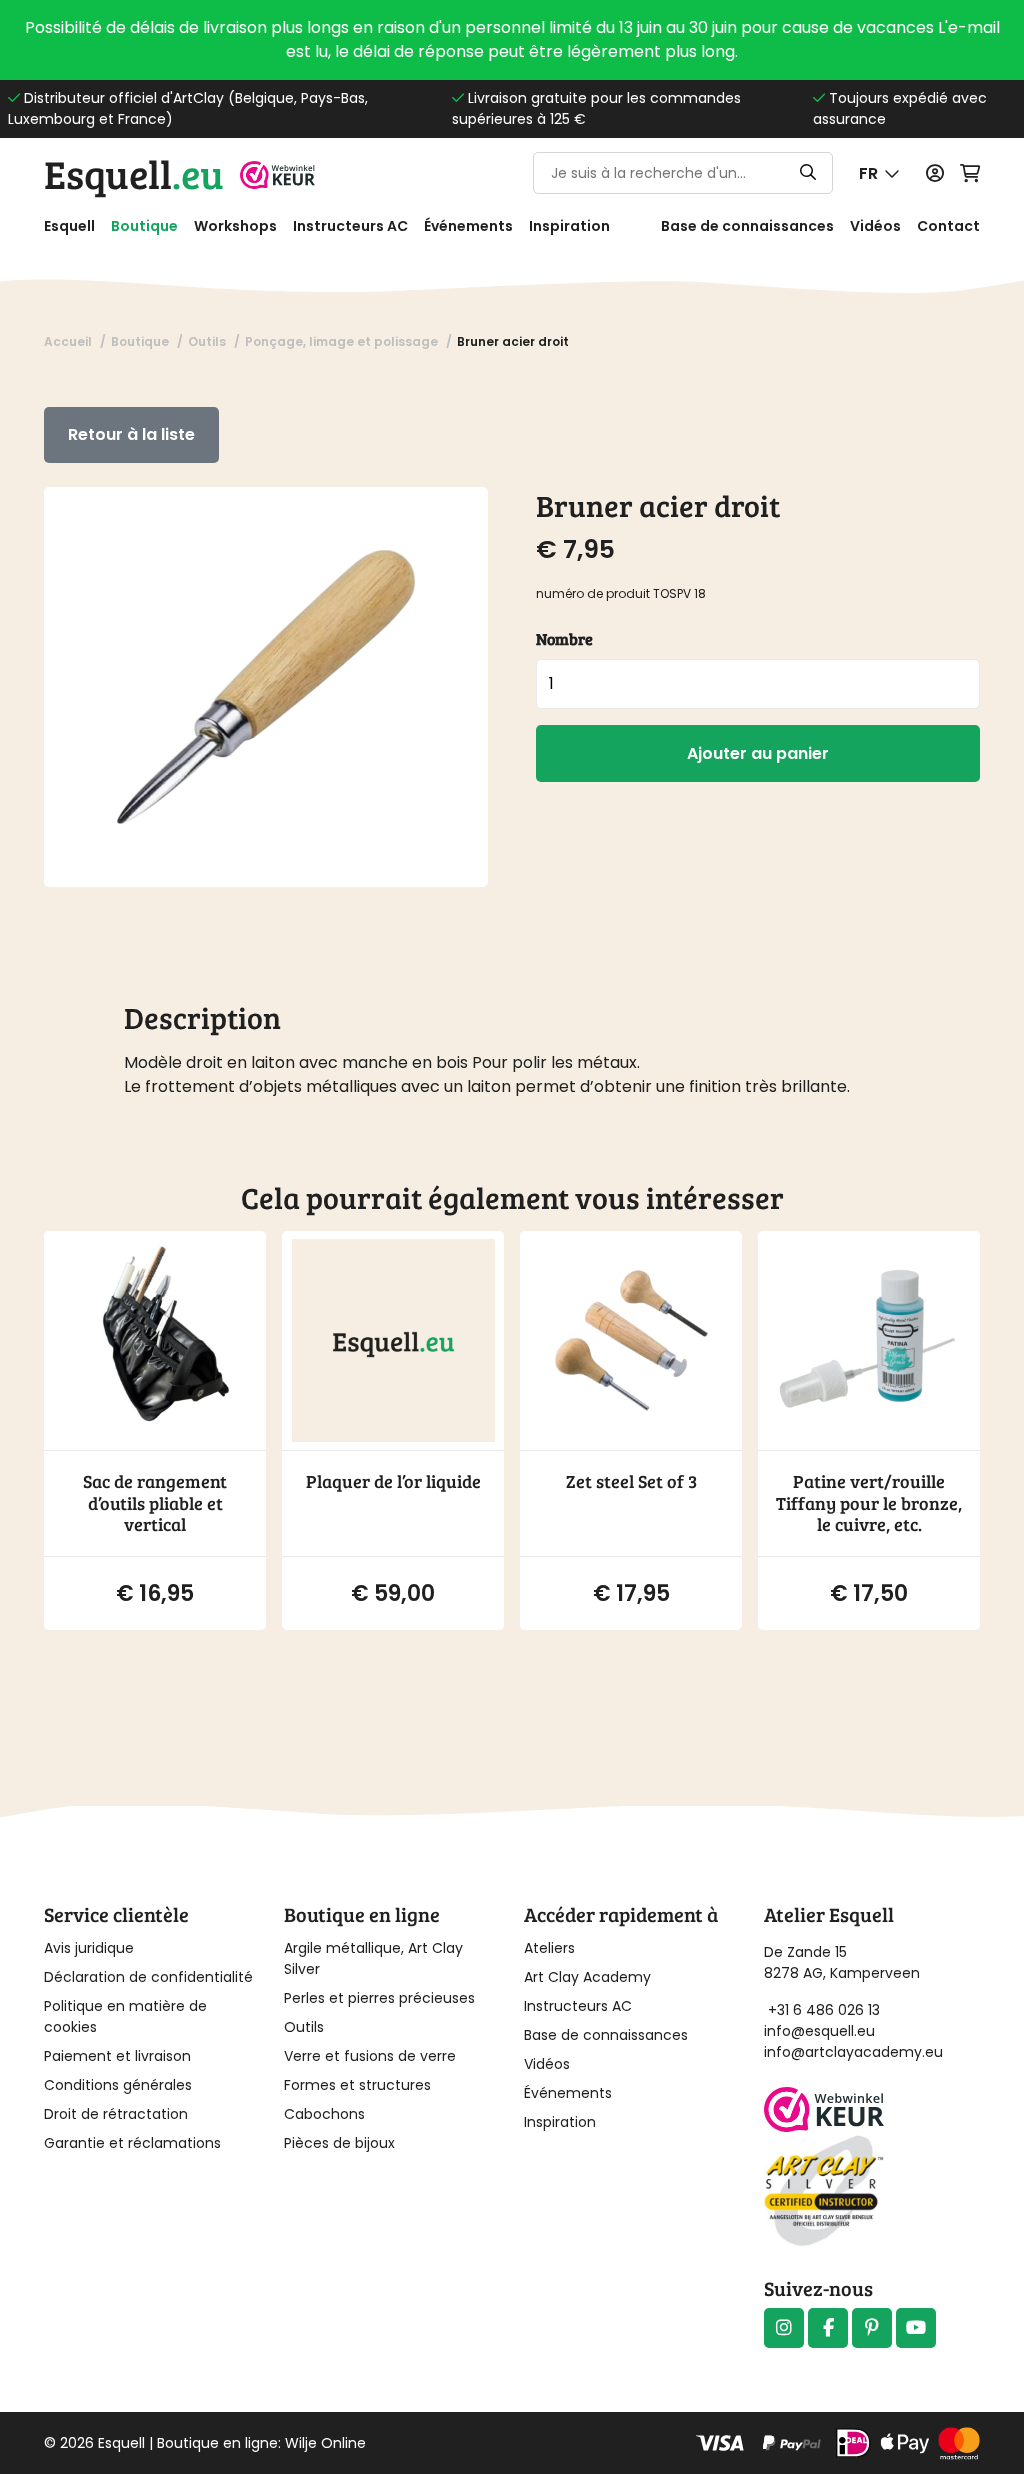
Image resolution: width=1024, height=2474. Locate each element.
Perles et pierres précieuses (379, 1998)
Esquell (134, 173)
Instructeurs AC (350, 226)
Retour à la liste (131, 434)
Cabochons (324, 2114)
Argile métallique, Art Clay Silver (373, 1958)
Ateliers (549, 1948)
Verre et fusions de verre (370, 2056)
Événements (468, 226)
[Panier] (970, 173)
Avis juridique (89, 1948)
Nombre (564, 638)
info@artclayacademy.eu (853, 2052)
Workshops (235, 226)
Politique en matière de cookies (125, 2016)
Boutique (144, 226)
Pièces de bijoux (339, 2143)
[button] (879, 173)
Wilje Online (325, 2443)
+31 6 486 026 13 (824, 2010)
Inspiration (569, 226)
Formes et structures (357, 2085)
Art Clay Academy (587, 1977)
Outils (304, 2027)
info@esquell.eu (821, 2031)
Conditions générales (118, 2085)
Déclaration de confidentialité (148, 1977)
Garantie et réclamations (132, 2143)
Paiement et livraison (117, 2056)
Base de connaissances (747, 226)
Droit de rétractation (116, 2114)
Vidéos (875, 226)
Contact (948, 226)
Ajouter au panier (758, 753)
